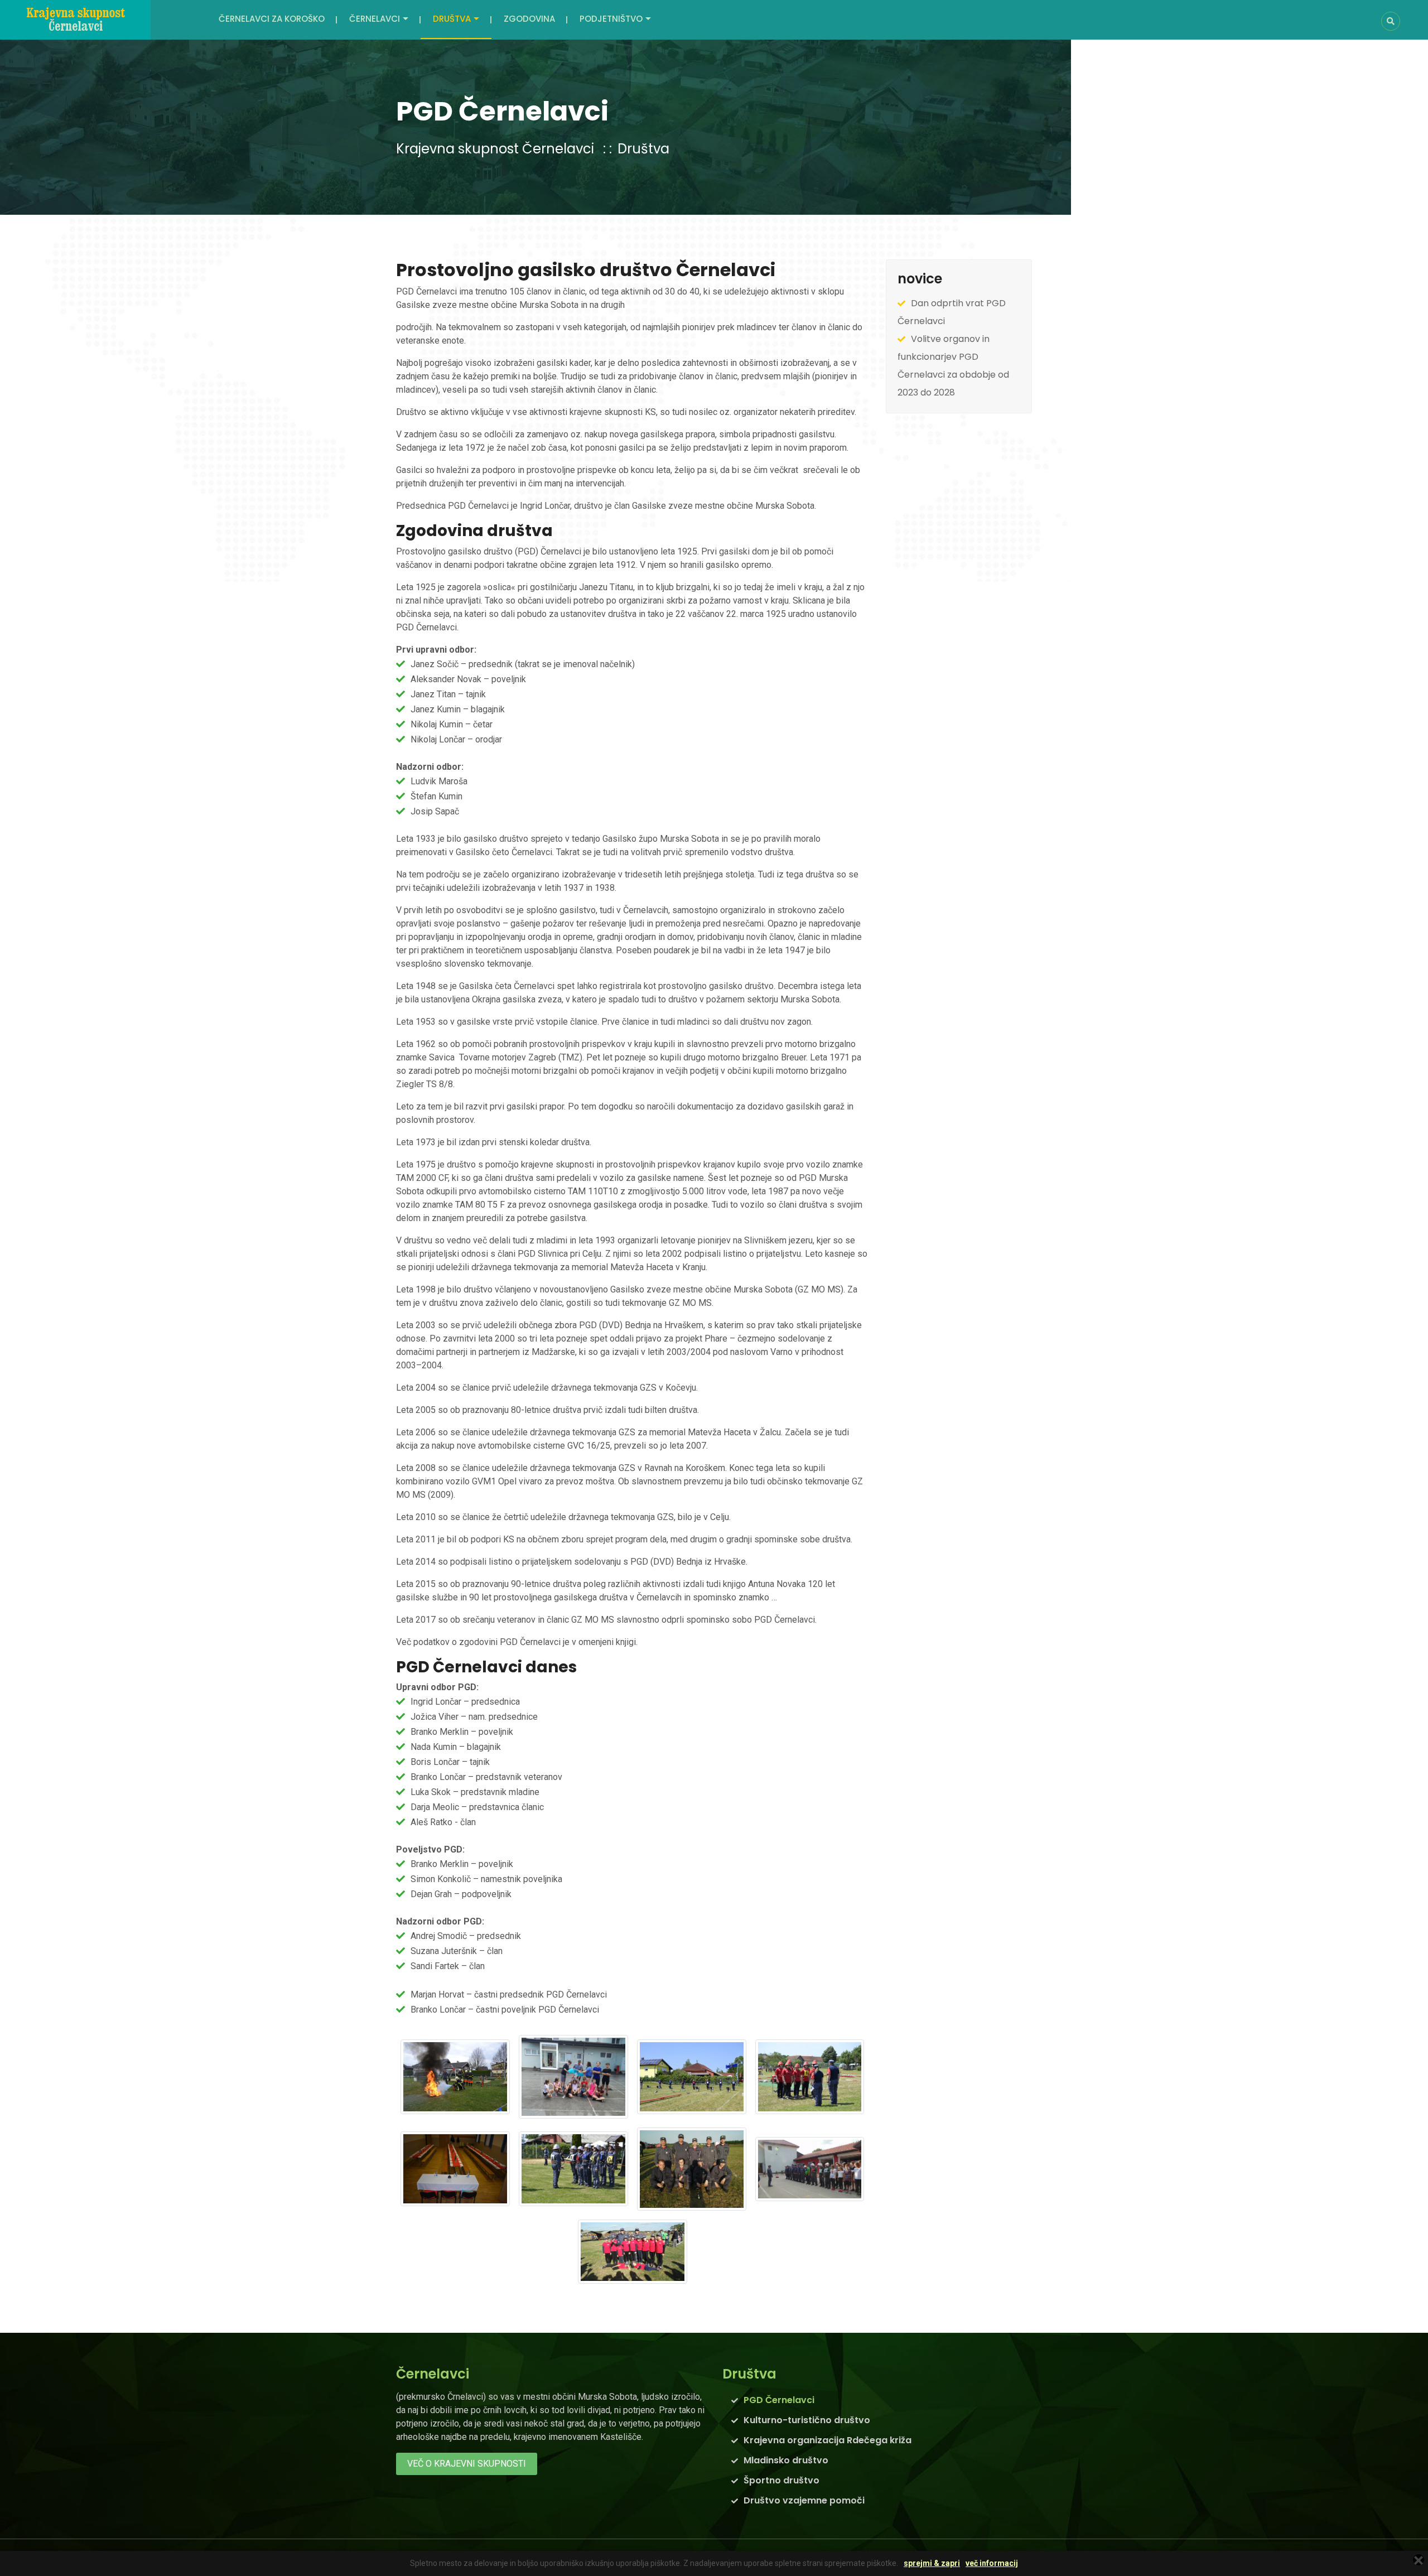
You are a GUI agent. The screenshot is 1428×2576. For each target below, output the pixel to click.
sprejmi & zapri (932, 2563)
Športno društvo (781, 2480)
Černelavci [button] (375, 19)
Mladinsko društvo (786, 2460)
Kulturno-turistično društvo (807, 2420)
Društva (643, 149)
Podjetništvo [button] (611, 19)
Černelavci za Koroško (272, 19)
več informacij (992, 2563)
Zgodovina (529, 19)
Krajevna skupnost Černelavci (495, 149)
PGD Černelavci (779, 2400)
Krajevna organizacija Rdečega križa (828, 2440)
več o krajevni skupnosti (467, 2464)
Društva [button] (452, 19)
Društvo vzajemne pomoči (804, 2500)
